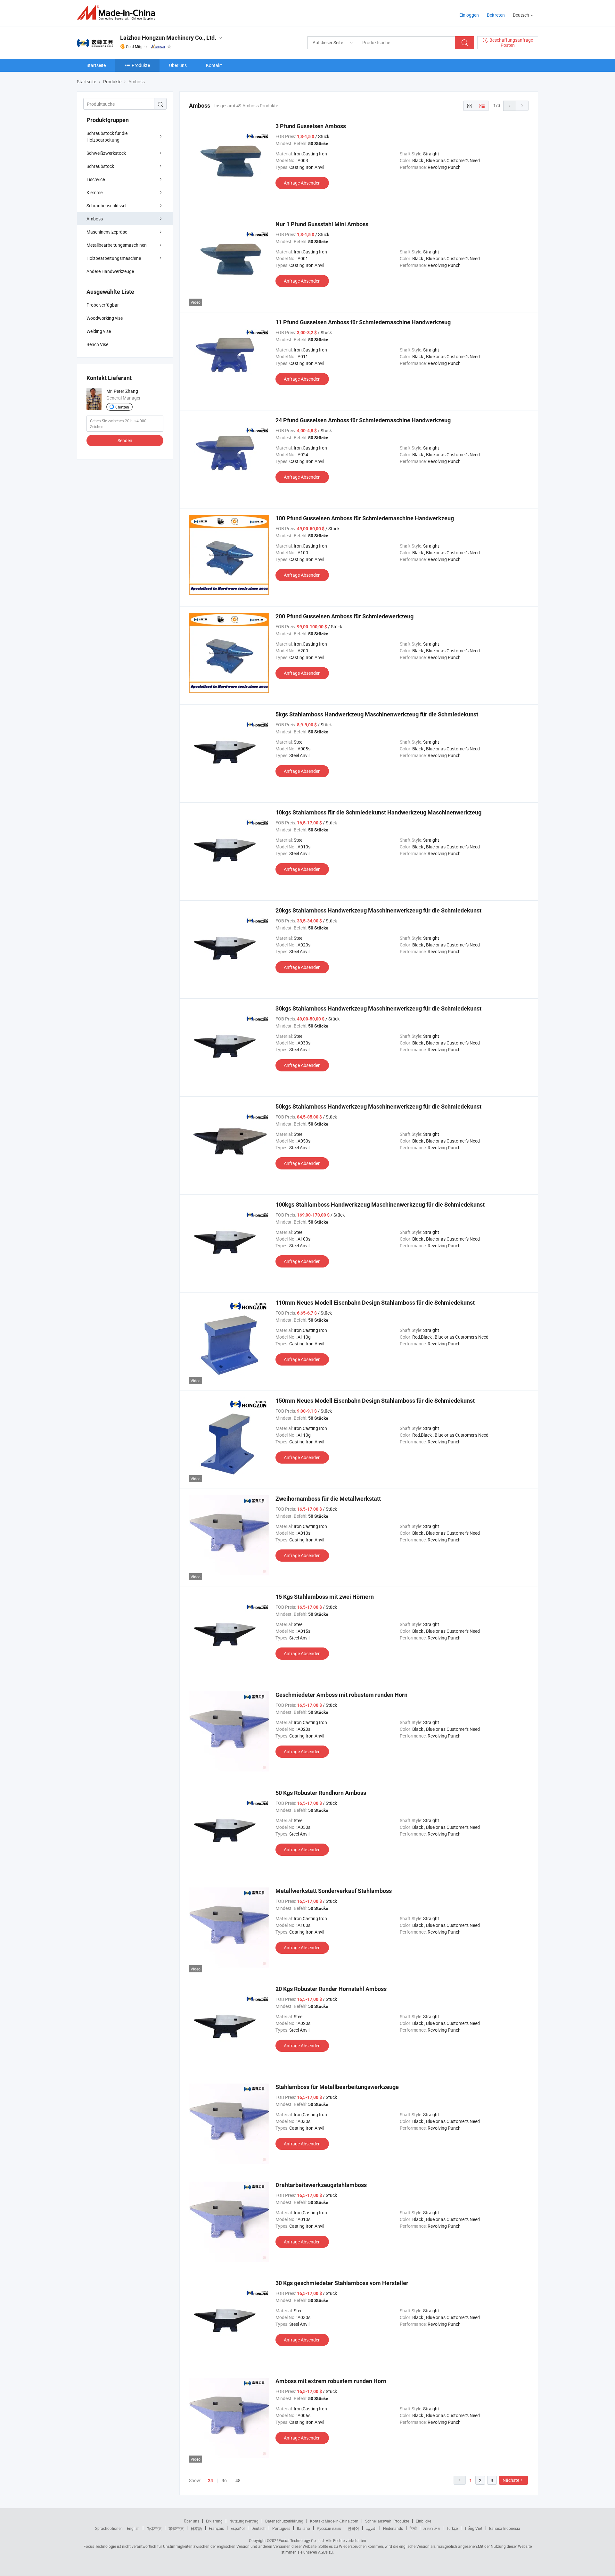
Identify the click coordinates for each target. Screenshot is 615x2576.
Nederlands (393, 2528)
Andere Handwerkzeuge (110, 271)
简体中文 (154, 2528)
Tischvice (96, 179)
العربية (371, 2528)
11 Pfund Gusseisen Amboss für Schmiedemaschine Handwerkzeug (363, 322)
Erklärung (214, 2521)
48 (238, 2480)
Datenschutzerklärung (284, 2521)
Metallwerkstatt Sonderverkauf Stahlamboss (334, 1891)
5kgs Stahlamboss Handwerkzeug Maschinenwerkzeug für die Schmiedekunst (377, 714)
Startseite (96, 65)
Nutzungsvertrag (244, 2521)
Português (281, 2528)
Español (238, 2528)
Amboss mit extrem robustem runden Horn (331, 2381)
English (133, 2528)
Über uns (178, 65)
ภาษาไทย (432, 2528)
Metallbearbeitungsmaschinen (117, 245)
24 (210, 2481)
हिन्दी (413, 2528)
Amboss (95, 219)
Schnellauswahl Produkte (387, 2521)
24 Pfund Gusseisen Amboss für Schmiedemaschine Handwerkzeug (363, 420)
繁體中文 (176, 2528)
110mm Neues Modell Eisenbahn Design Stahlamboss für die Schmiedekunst (375, 1303)
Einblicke (423, 2521)
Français (216, 2528)
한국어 (353, 2528)
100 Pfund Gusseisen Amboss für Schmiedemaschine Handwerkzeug (365, 518)
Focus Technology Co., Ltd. (302, 2540)
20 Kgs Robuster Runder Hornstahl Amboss (331, 1989)
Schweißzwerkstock (106, 153)
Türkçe (452, 2528)
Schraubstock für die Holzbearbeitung (107, 136)
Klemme (94, 192)
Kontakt (214, 65)
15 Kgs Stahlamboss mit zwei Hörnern (325, 1597)
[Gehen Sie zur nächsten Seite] (522, 106)
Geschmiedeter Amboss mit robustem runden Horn (341, 1695)
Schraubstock (100, 166)
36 (224, 2480)
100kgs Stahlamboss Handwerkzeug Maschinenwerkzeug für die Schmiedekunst (380, 1205)
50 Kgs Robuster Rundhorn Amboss (321, 1793)
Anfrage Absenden (302, 183)
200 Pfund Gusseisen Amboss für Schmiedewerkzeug (344, 616)
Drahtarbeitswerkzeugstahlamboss (321, 2185)
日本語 (196, 2528)
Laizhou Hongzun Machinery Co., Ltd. (168, 38)
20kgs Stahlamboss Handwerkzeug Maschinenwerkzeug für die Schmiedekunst (378, 910)
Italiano (303, 2528)
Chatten (122, 407)
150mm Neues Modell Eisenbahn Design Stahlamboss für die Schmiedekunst (375, 1401)
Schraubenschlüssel (106, 206)
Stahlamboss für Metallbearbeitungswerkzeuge (337, 2087)
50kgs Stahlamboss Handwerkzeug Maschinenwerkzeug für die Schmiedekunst (378, 1106)
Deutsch (258, 2528)
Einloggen (469, 15)
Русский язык (329, 2528)
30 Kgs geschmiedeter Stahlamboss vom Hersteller (342, 2283)
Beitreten (496, 15)
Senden (125, 440)
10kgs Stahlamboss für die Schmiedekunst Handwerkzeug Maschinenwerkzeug (378, 812)
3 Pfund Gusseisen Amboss (311, 126)
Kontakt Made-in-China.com (334, 2521)
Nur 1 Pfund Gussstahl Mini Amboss (322, 224)
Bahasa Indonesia (505, 2528)
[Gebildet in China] (118, 13)
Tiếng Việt (473, 2528)
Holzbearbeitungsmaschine (114, 258)
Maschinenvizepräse (107, 232)
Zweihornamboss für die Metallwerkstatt (328, 1499)
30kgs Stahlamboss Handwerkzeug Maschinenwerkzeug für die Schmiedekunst (378, 1008)
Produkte (141, 65)
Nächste (511, 2480)
